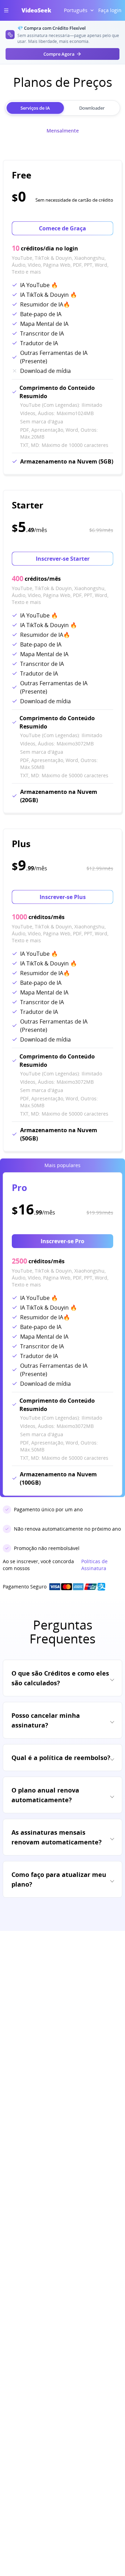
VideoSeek (36, 10)
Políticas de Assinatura (94, 1565)
